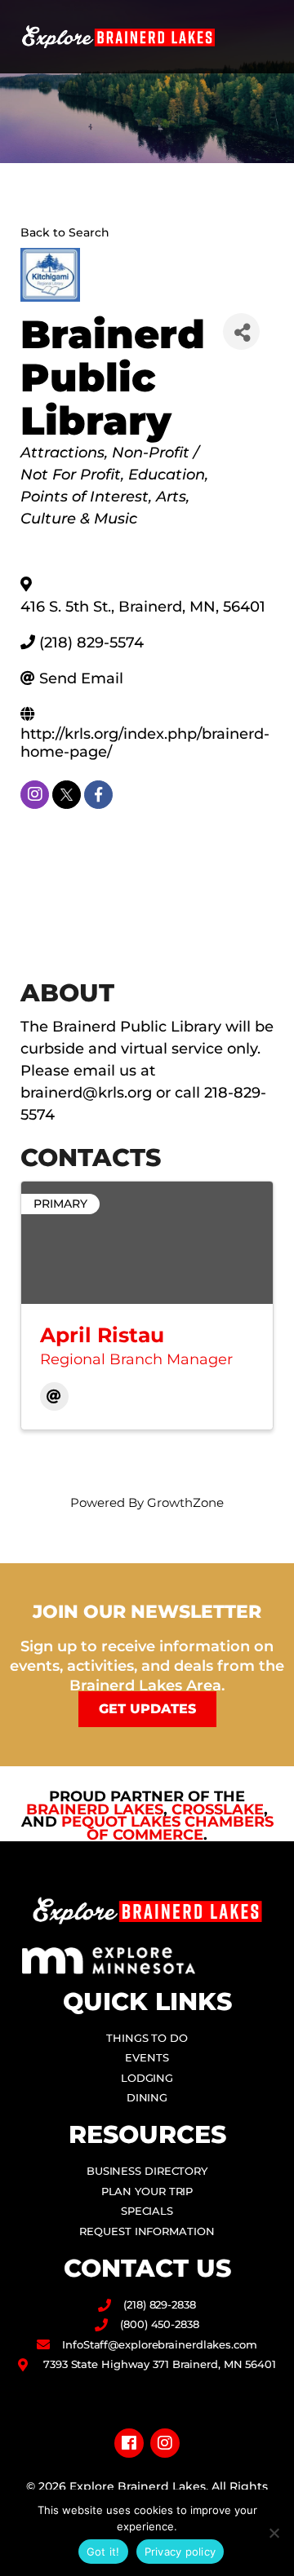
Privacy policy (180, 2552)
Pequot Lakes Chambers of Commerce (167, 1828)
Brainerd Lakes (95, 1809)
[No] (274, 2533)
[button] (266, 37)
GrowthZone (185, 1502)
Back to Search (65, 232)
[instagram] (35, 795)
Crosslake (218, 1809)
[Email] (54, 1396)
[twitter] (67, 795)
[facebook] (98, 795)
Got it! (103, 2552)
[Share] (241, 331)
